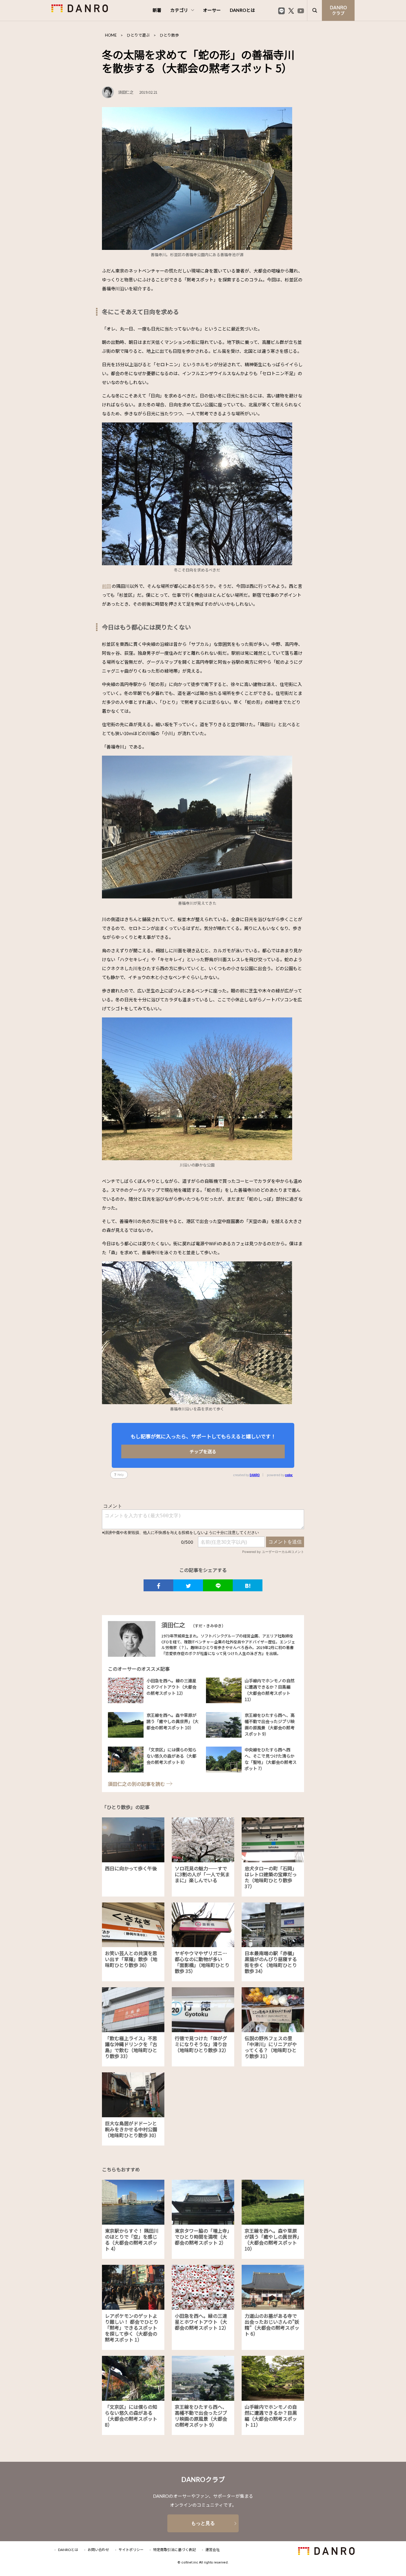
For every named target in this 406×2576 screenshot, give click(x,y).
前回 (106, 586)
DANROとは (242, 11)
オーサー (212, 11)
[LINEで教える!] (218, 1585)
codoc (289, 1475)
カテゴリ (179, 11)
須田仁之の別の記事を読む (136, 1784)
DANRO (255, 1475)
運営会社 (213, 2550)
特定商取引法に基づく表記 (174, 2550)
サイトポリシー (131, 2550)
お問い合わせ (98, 2550)
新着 (157, 11)
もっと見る (203, 2523)
